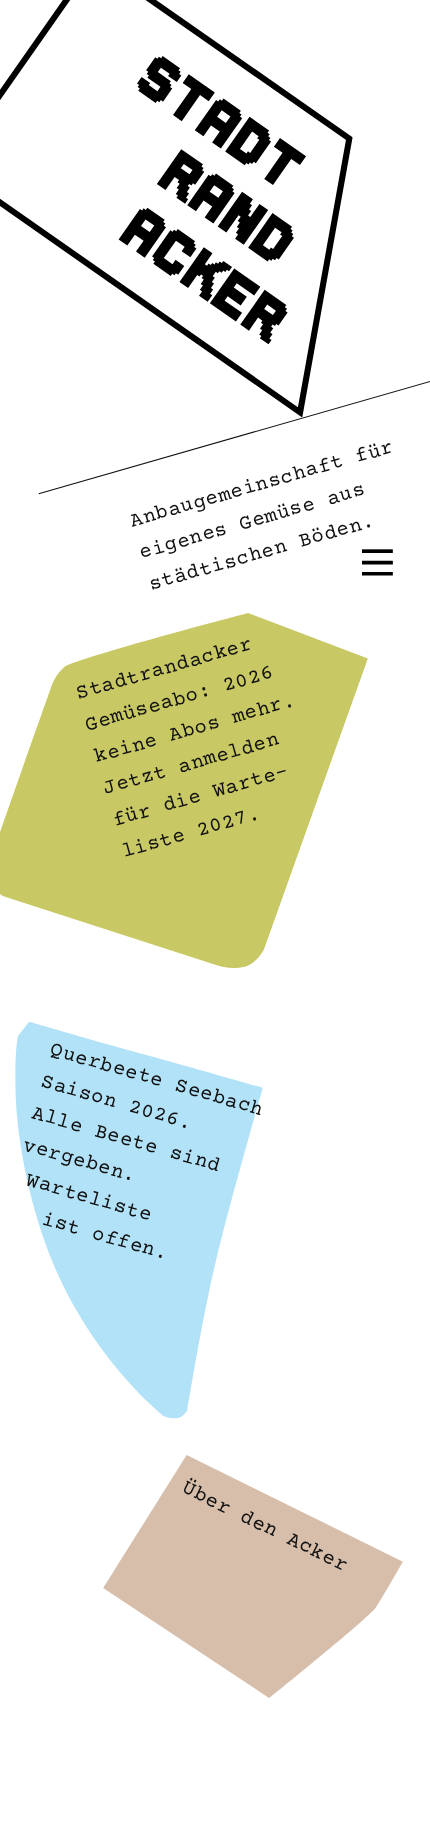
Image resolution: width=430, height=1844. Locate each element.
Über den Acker (265, 1527)
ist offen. (105, 1237)
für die (163, 807)
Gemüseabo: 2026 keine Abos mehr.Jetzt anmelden (189, 730)
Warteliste (89, 1199)
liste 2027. (191, 834)
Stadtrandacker (163, 669)
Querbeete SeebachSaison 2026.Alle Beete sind (147, 1108)
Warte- (250, 782)
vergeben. (79, 1161)
